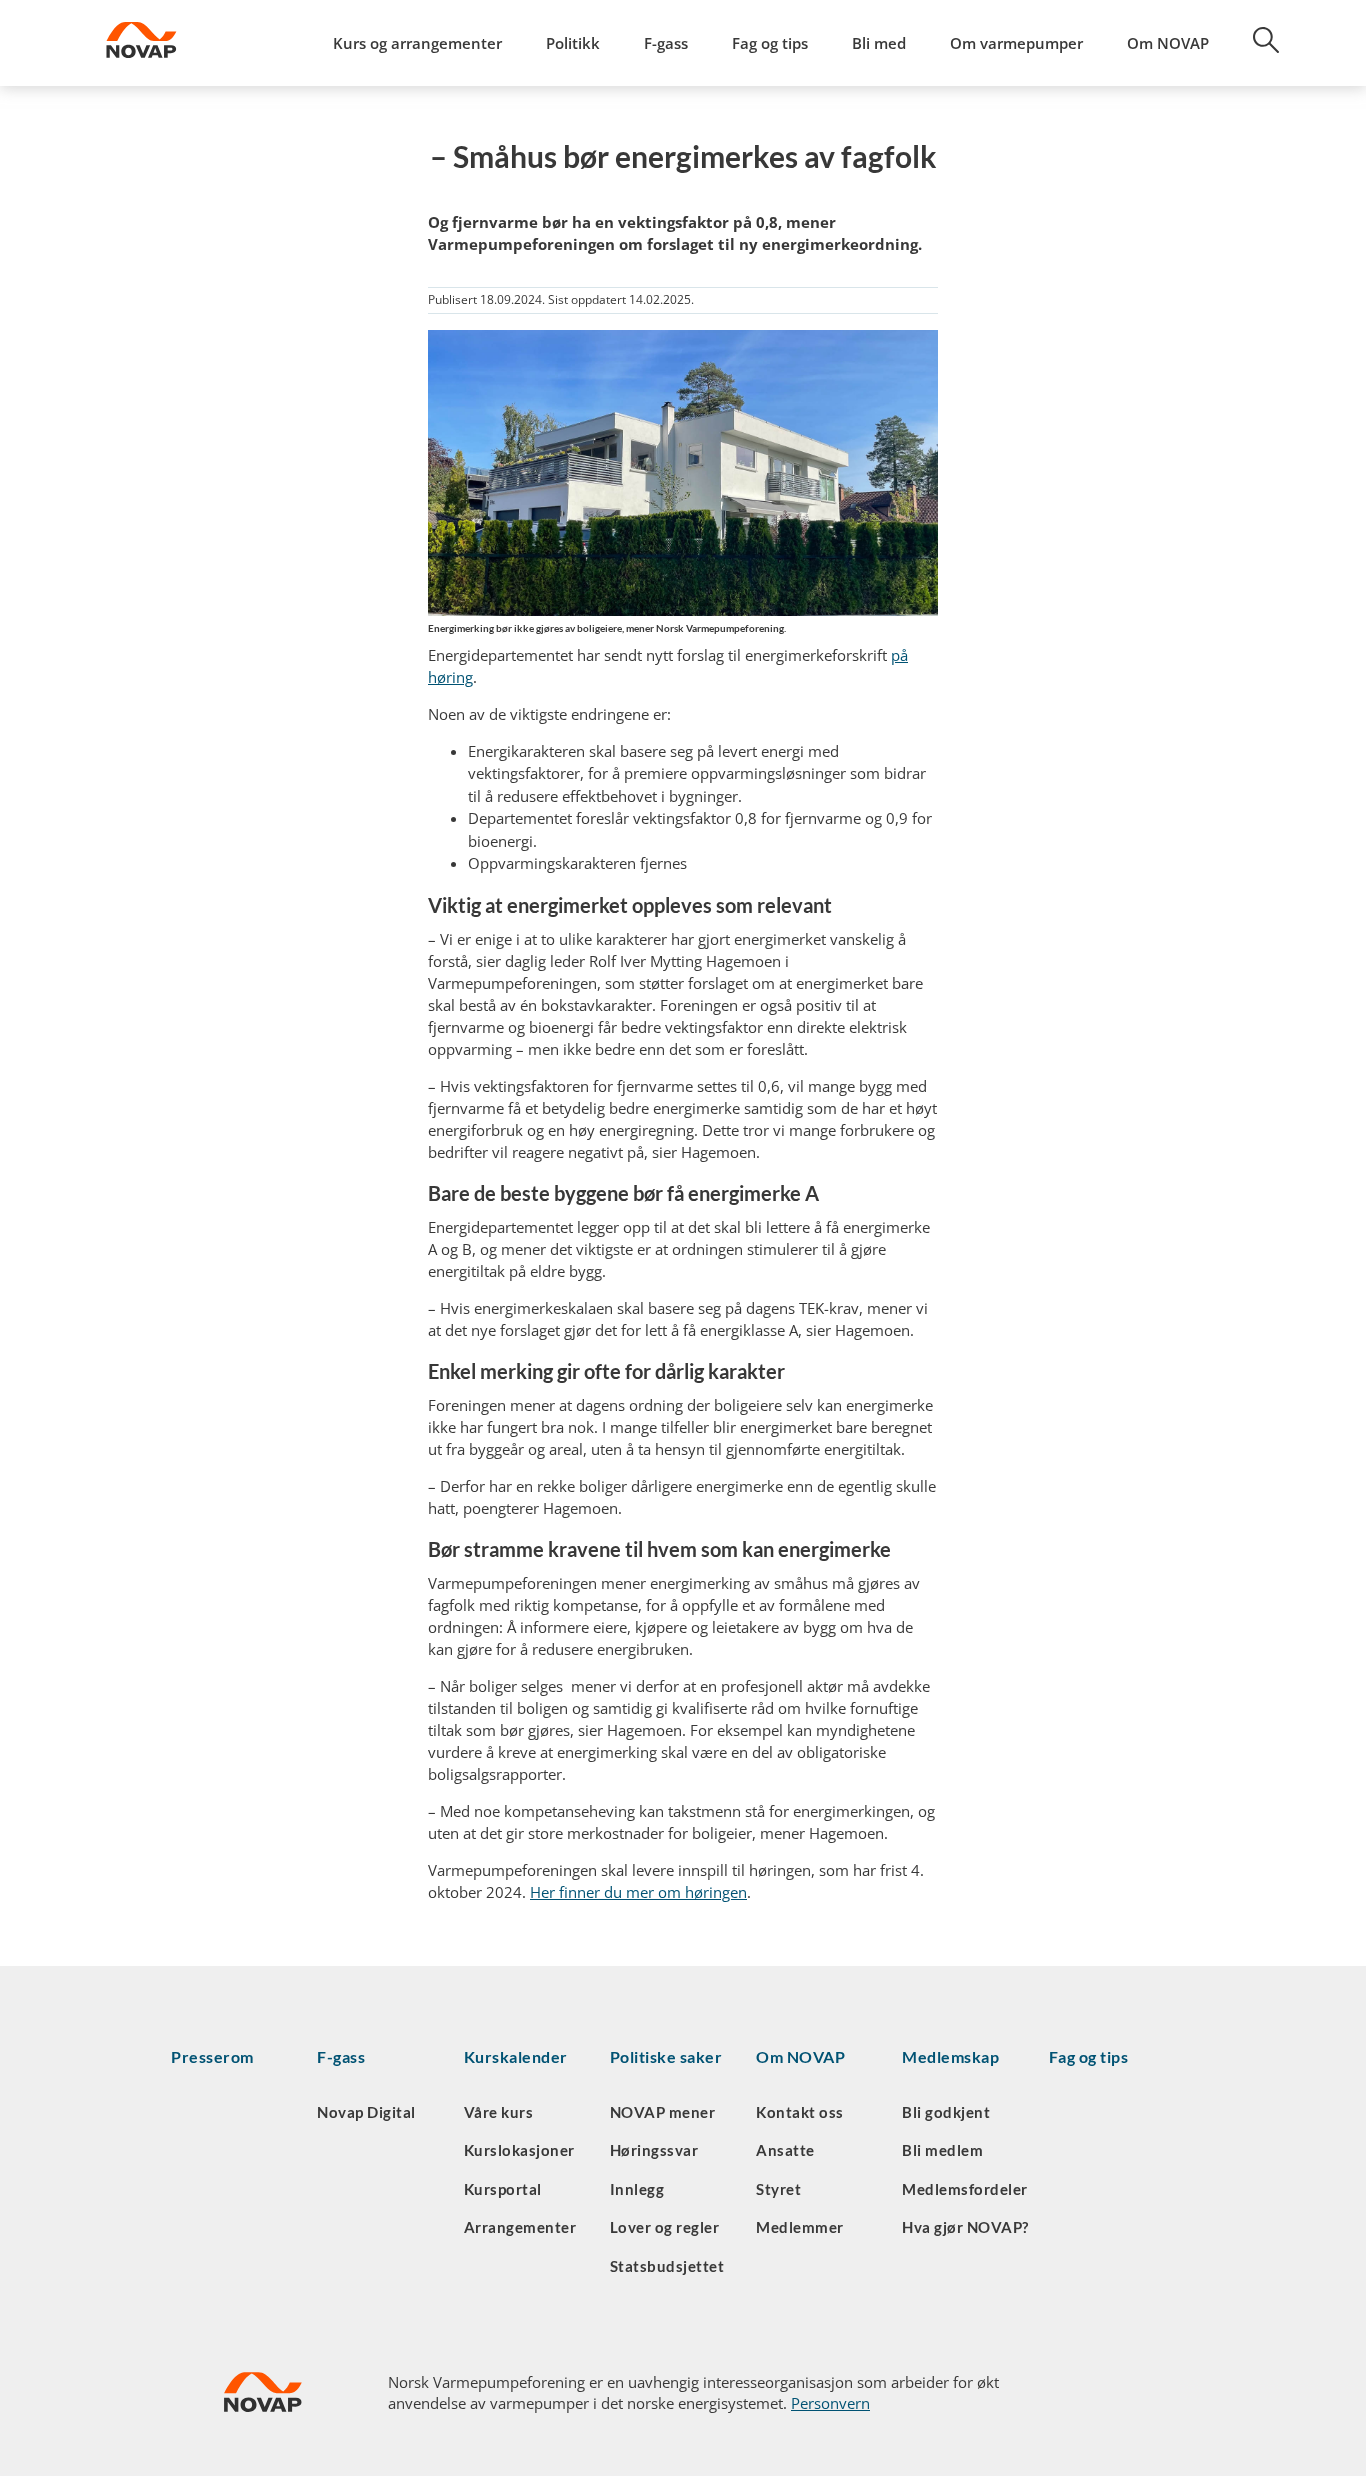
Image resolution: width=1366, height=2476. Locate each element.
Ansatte (785, 2150)
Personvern (830, 2403)
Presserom (212, 2056)
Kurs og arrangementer (417, 43)
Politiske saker (666, 2056)
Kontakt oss (800, 2112)
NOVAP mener (663, 2112)
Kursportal (503, 2189)
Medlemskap (950, 2056)
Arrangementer (520, 2227)
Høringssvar (654, 2150)
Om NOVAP (1168, 43)
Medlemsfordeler (965, 2189)
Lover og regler (665, 2227)
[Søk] (1255, 47)
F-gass (666, 43)
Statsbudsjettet (667, 2266)
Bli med (879, 43)
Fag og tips (770, 43)
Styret (778, 2189)
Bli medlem (942, 2150)
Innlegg (637, 2189)
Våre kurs (499, 2112)
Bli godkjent (946, 2112)
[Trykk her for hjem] (197, 43)
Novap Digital (366, 2112)
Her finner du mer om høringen (638, 1892)
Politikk (573, 43)
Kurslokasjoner (519, 2150)
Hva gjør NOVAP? (965, 2227)
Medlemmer (800, 2227)
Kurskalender (516, 2056)
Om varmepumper (1016, 43)
